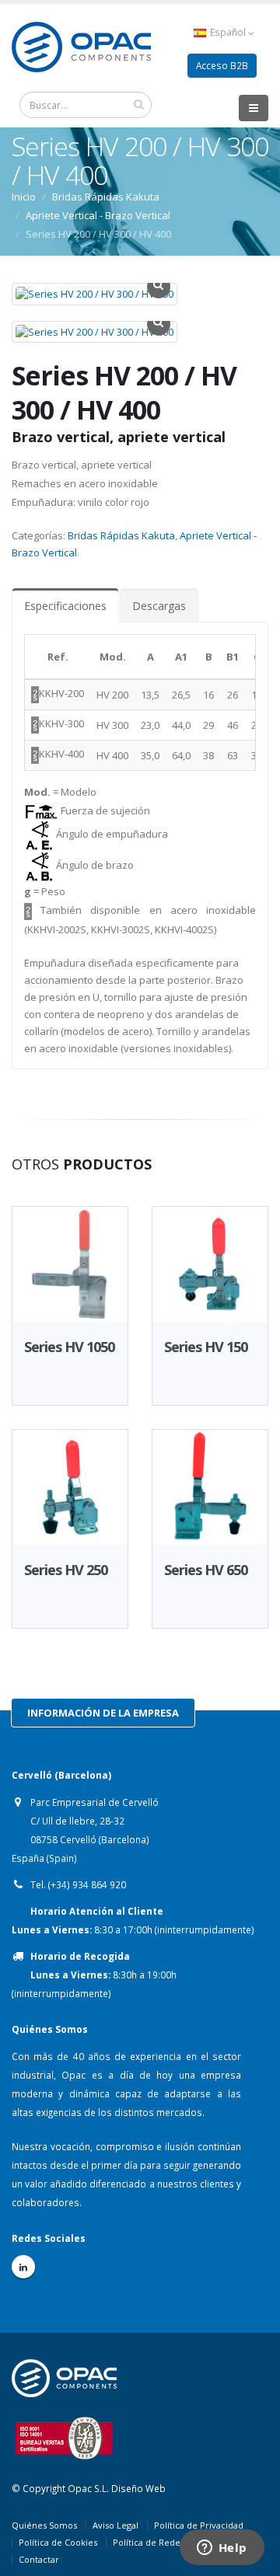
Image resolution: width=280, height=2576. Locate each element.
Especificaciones (65, 606)
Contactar (39, 2559)
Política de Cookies (58, 2542)
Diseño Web (138, 2488)
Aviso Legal (115, 2525)
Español (228, 32)
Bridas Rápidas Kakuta (121, 535)
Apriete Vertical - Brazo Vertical (98, 215)
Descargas (159, 606)
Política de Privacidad (199, 2525)
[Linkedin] (23, 2267)
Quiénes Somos (44, 2525)
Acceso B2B (222, 65)
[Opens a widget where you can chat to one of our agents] (222, 2549)
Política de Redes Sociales (166, 2542)
